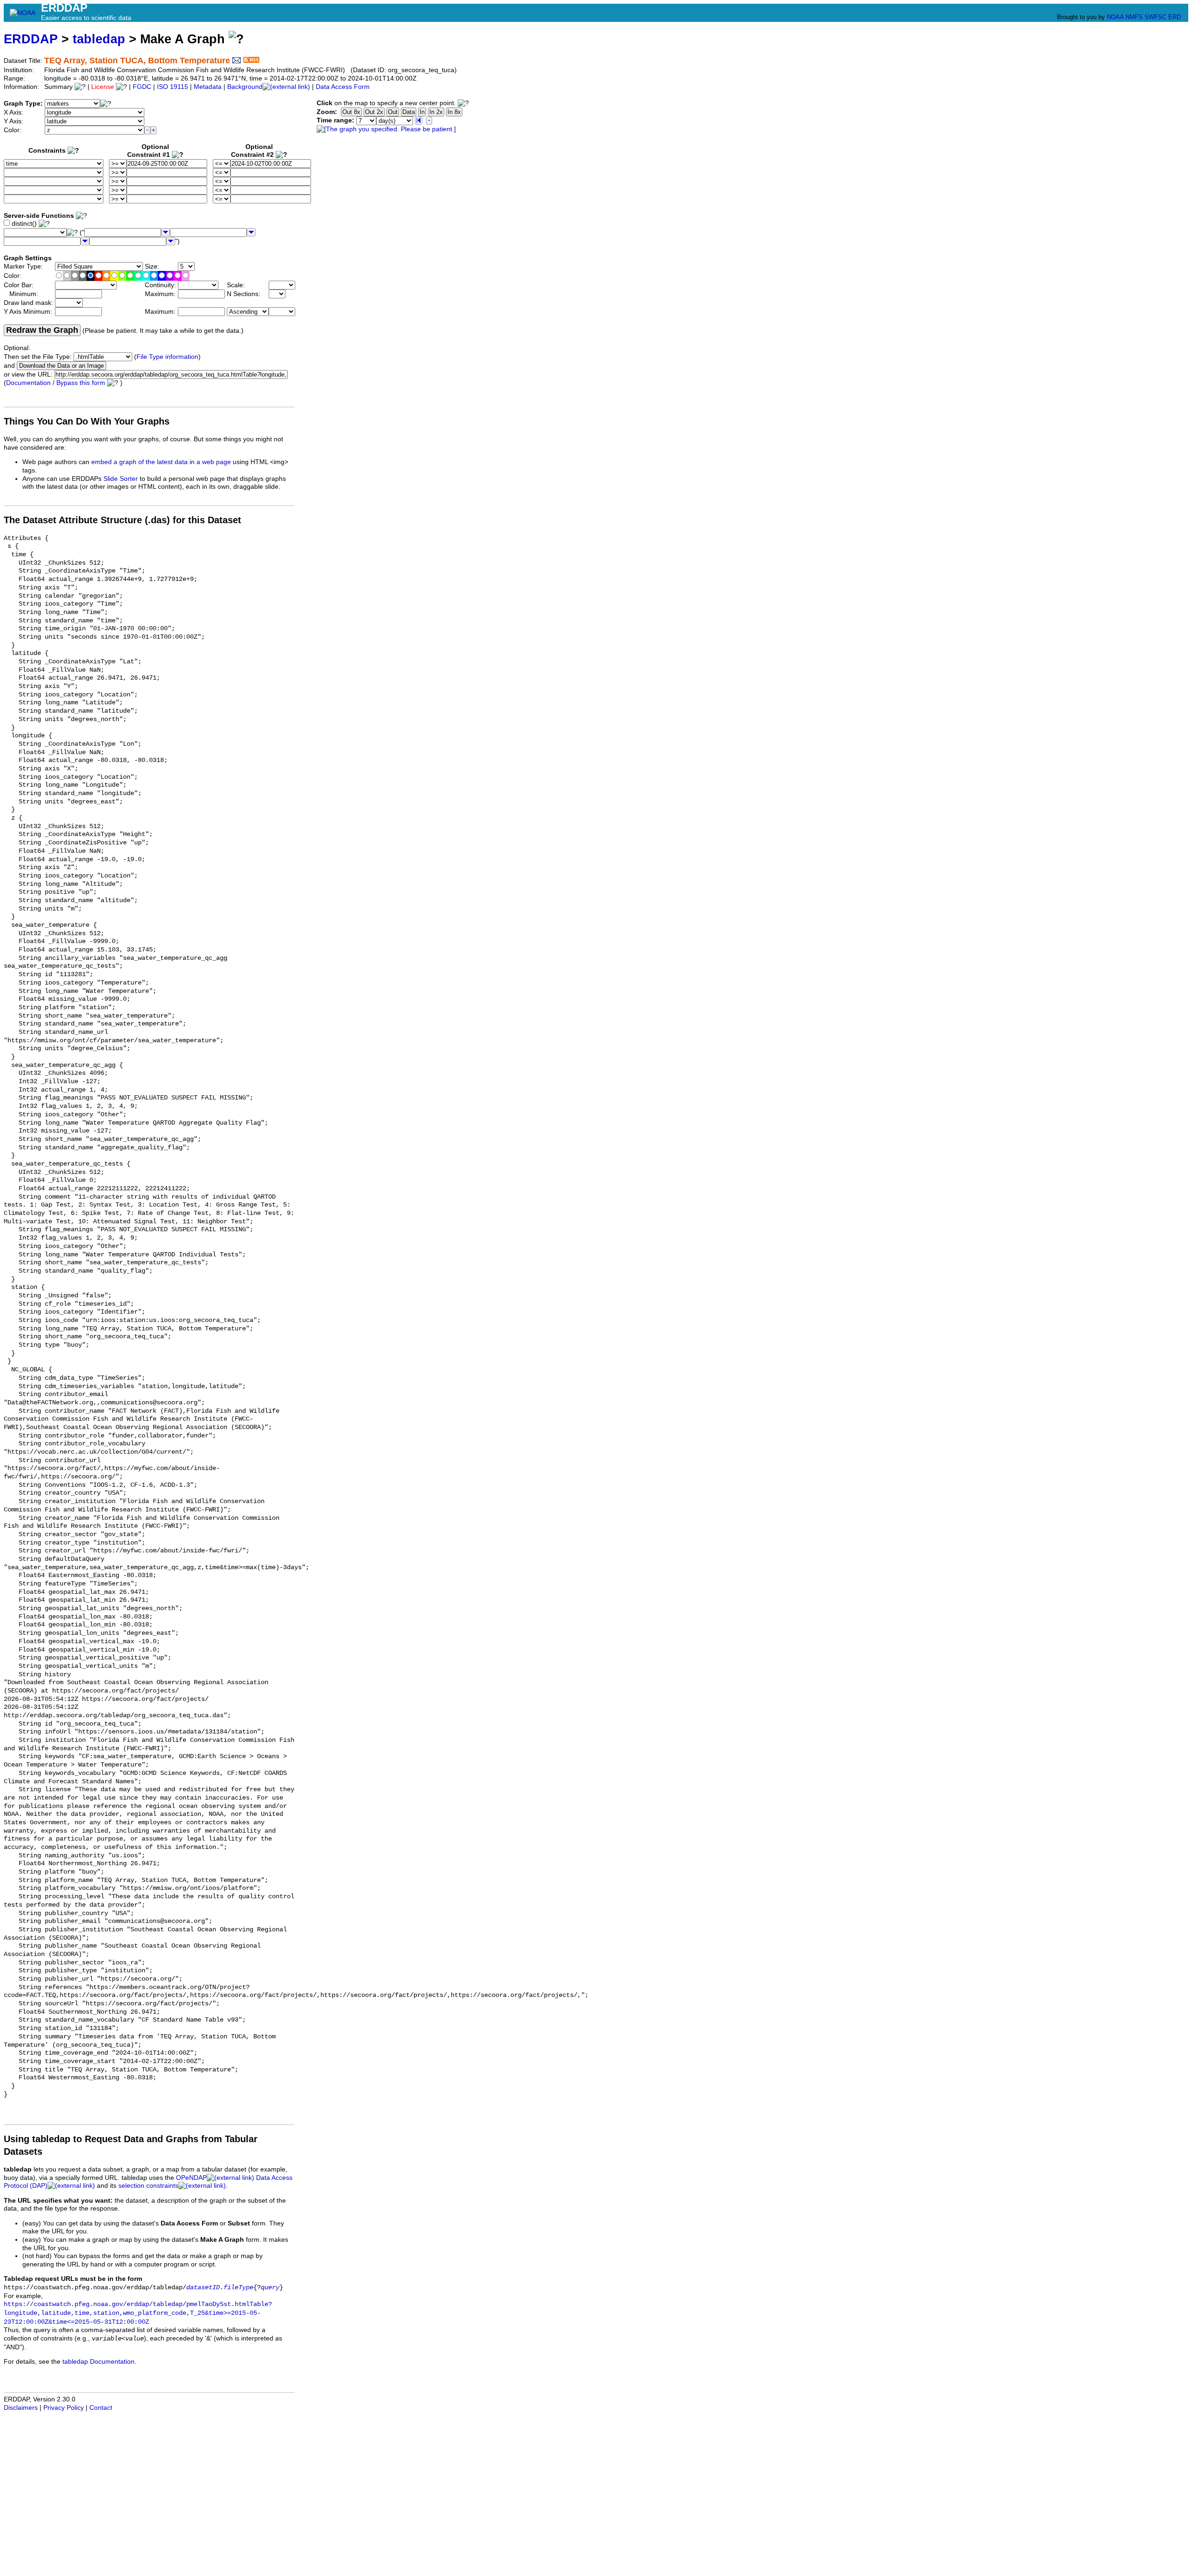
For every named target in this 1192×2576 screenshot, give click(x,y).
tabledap (99, 39)
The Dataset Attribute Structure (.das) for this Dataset (122, 520)
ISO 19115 (173, 87)
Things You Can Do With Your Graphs (87, 421)
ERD (1175, 17)
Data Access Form (343, 87)
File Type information (167, 357)
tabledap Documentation (98, 2362)
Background (245, 87)
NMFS (1134, 17)
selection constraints (148, 2186)
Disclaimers (21, 2408)
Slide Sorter (121, 479)
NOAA (1115, 17)
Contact (101, 2408)
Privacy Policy (64, 2408)
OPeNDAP (191, 2178)
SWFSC (1155, 17)
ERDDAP (31, 39)
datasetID (203, 2288)
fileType (238, 2288)
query (270, 2288)
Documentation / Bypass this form (56, 383)
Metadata (208, 87)
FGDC (142, 87)
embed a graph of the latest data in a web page (161, 462)
